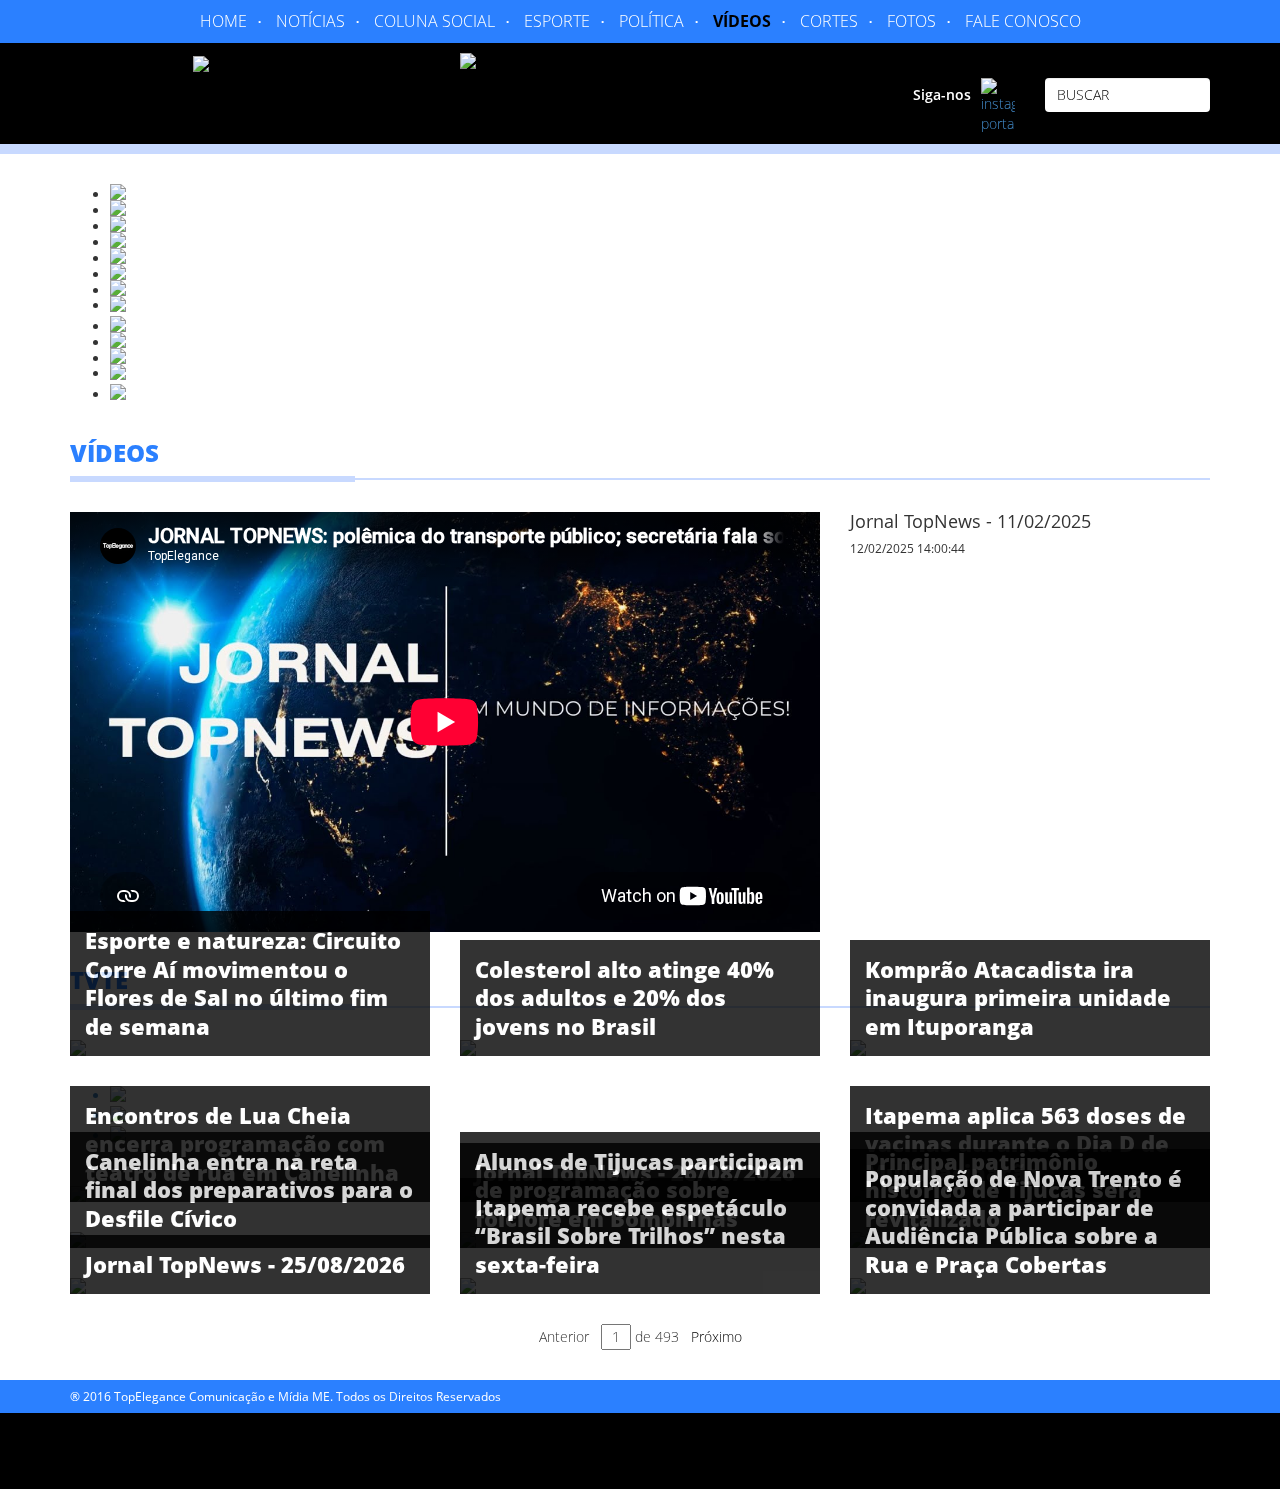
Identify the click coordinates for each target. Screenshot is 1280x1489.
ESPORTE (557, 21)
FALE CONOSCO (1023, 21)
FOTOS (911, 21)
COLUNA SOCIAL (434, 21)
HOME (223, 21)
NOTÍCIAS (310, 21)
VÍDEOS (742, 21)
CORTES (829, 21)
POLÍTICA (651, 21)
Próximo (716, 1336)
